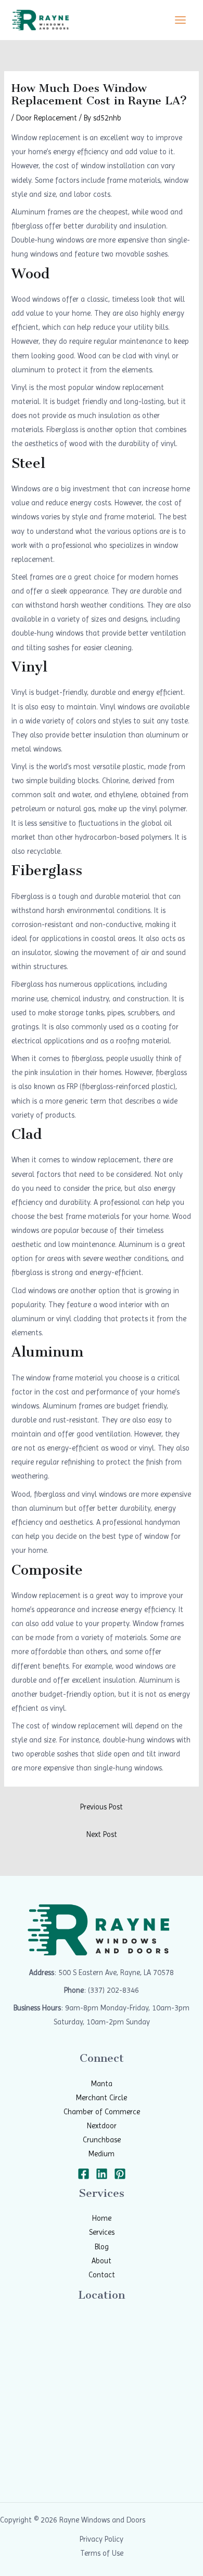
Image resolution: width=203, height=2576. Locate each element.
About (102, 2261)
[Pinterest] (120, 2174)
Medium (102, 2154)
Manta (102, 2084)
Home (102, 2218)
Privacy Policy (102, 2539)
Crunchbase (102, 2140)
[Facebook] (84, 2174)
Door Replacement (47, 118)
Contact (102, 2275)
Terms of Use (102, 2553)
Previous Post (102, 1807)
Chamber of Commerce (102, 2112)
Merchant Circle (102, 2098)
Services (102, 2232)
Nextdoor (102, 2126)
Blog (102, 2247)
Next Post (102, 1834)
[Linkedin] (102, 2174)
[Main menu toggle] (180, 20)
